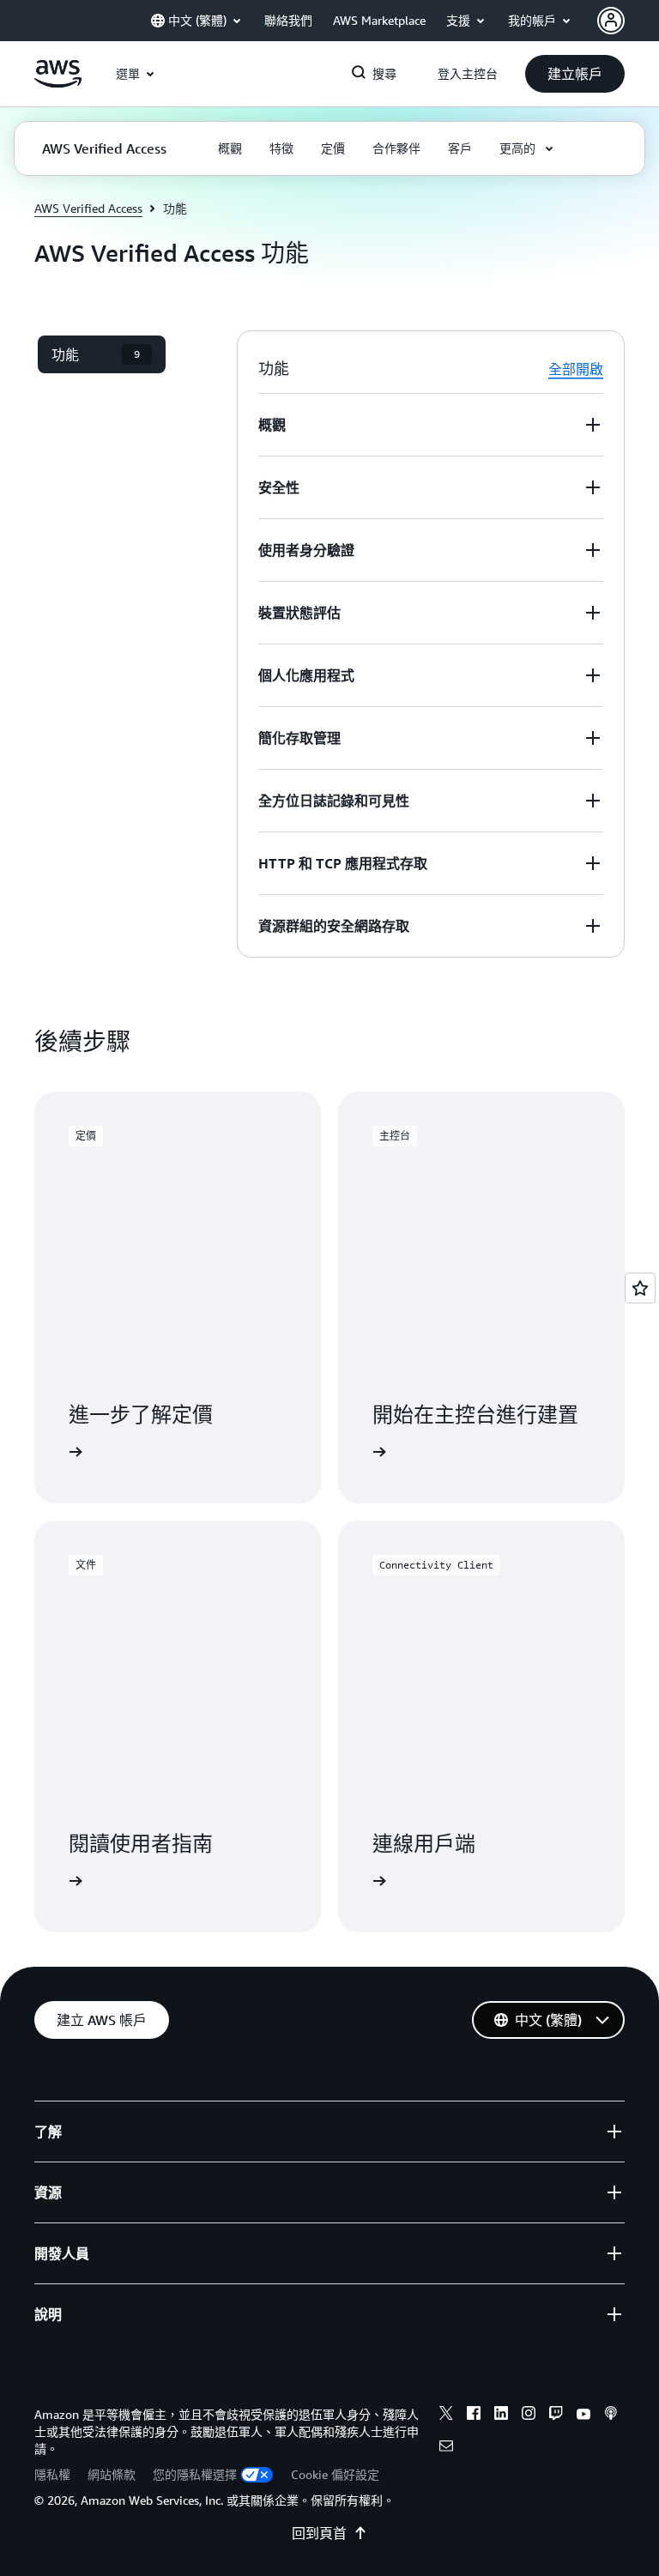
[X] (446, 2416)
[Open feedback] (640, 1288)
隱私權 (52, 2474)
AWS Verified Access (88, 208)
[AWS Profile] (611, 21)
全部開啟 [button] (576, 369)
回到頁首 (319, 2533)
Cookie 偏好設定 (335, 2474)
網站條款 (112, 2474)
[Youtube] (583, 2416)
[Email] (446, 2448)
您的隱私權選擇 (195, 2474)
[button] (575, 74)
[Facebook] (474, 2416)
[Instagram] (529, 2416)
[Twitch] (556, 2416)
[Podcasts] (611, 2416)
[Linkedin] (501, 2416)
